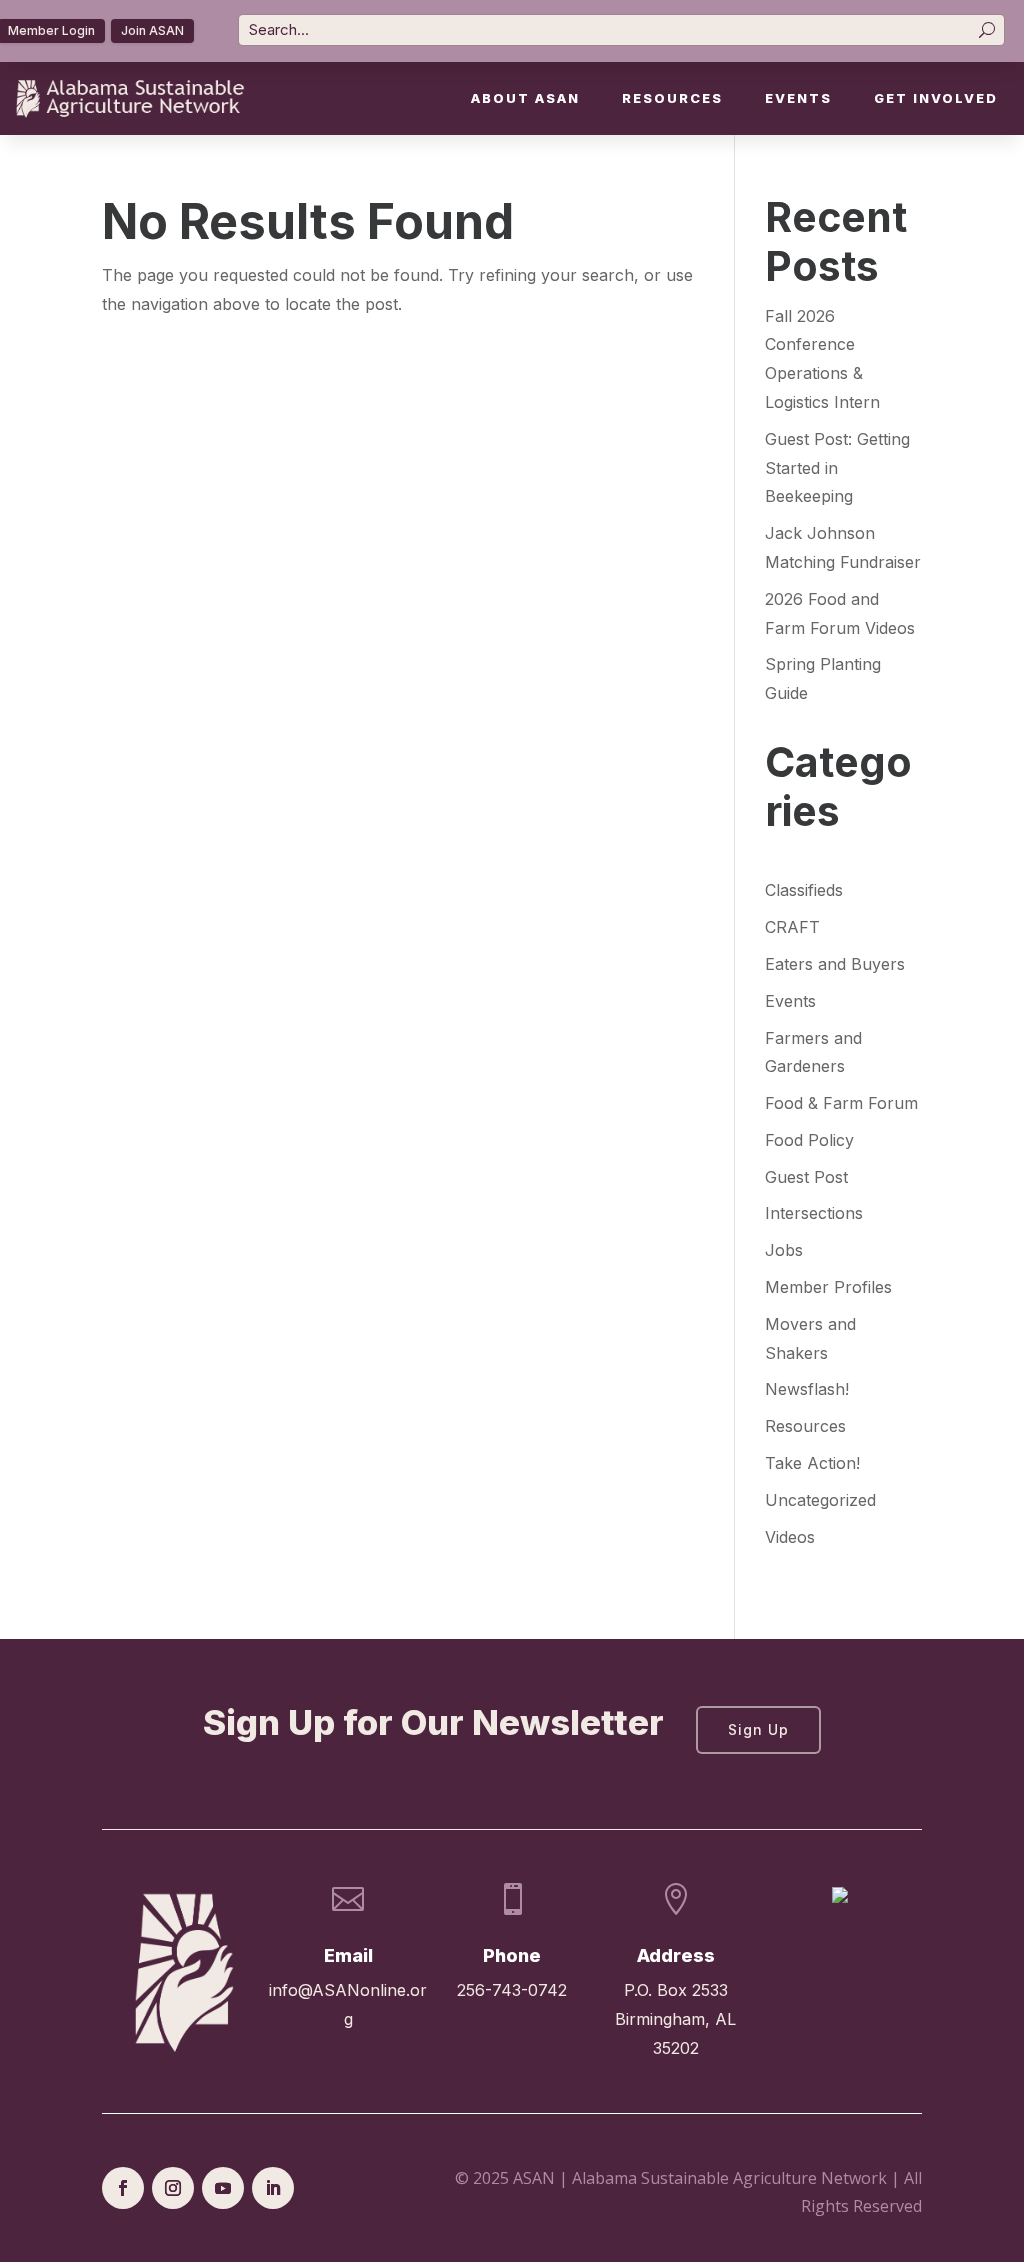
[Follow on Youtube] (223, 2188)
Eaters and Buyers (835, 964)
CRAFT (792, 927)
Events (798, 98)
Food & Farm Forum (841, 1103)
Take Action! (812, 1463)
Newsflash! (807, 1389)
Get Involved (936, 98)
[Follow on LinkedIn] (273, 2188)
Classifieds (804, 890)
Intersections (814, 1213)
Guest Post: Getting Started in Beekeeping (837, 468)
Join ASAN (152, 30)
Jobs (784, 1250)
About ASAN (525, 98)
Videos (790, 1537)
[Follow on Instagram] (173, 2188)
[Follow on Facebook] (123, 2188)
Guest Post (806, 1177)
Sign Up (758, 1729)
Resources (672, 98)
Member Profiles (828, 1287)
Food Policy (809, 1140)
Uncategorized (820, 1500)
